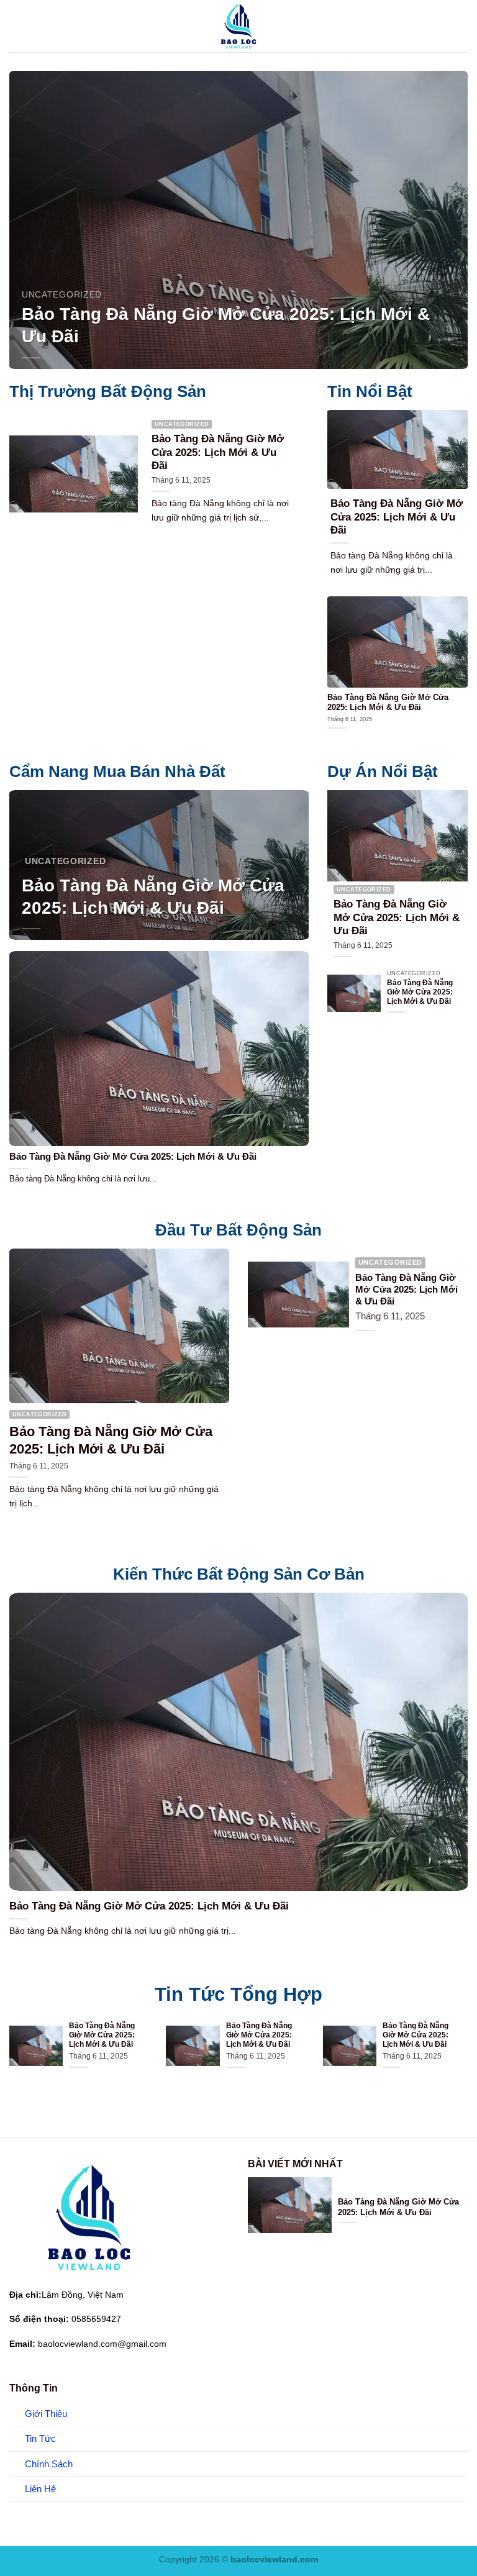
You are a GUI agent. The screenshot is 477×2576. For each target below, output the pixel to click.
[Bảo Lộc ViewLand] (238, 26)
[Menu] (17, 26)
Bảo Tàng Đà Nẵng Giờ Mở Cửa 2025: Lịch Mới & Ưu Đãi (226, 325)
